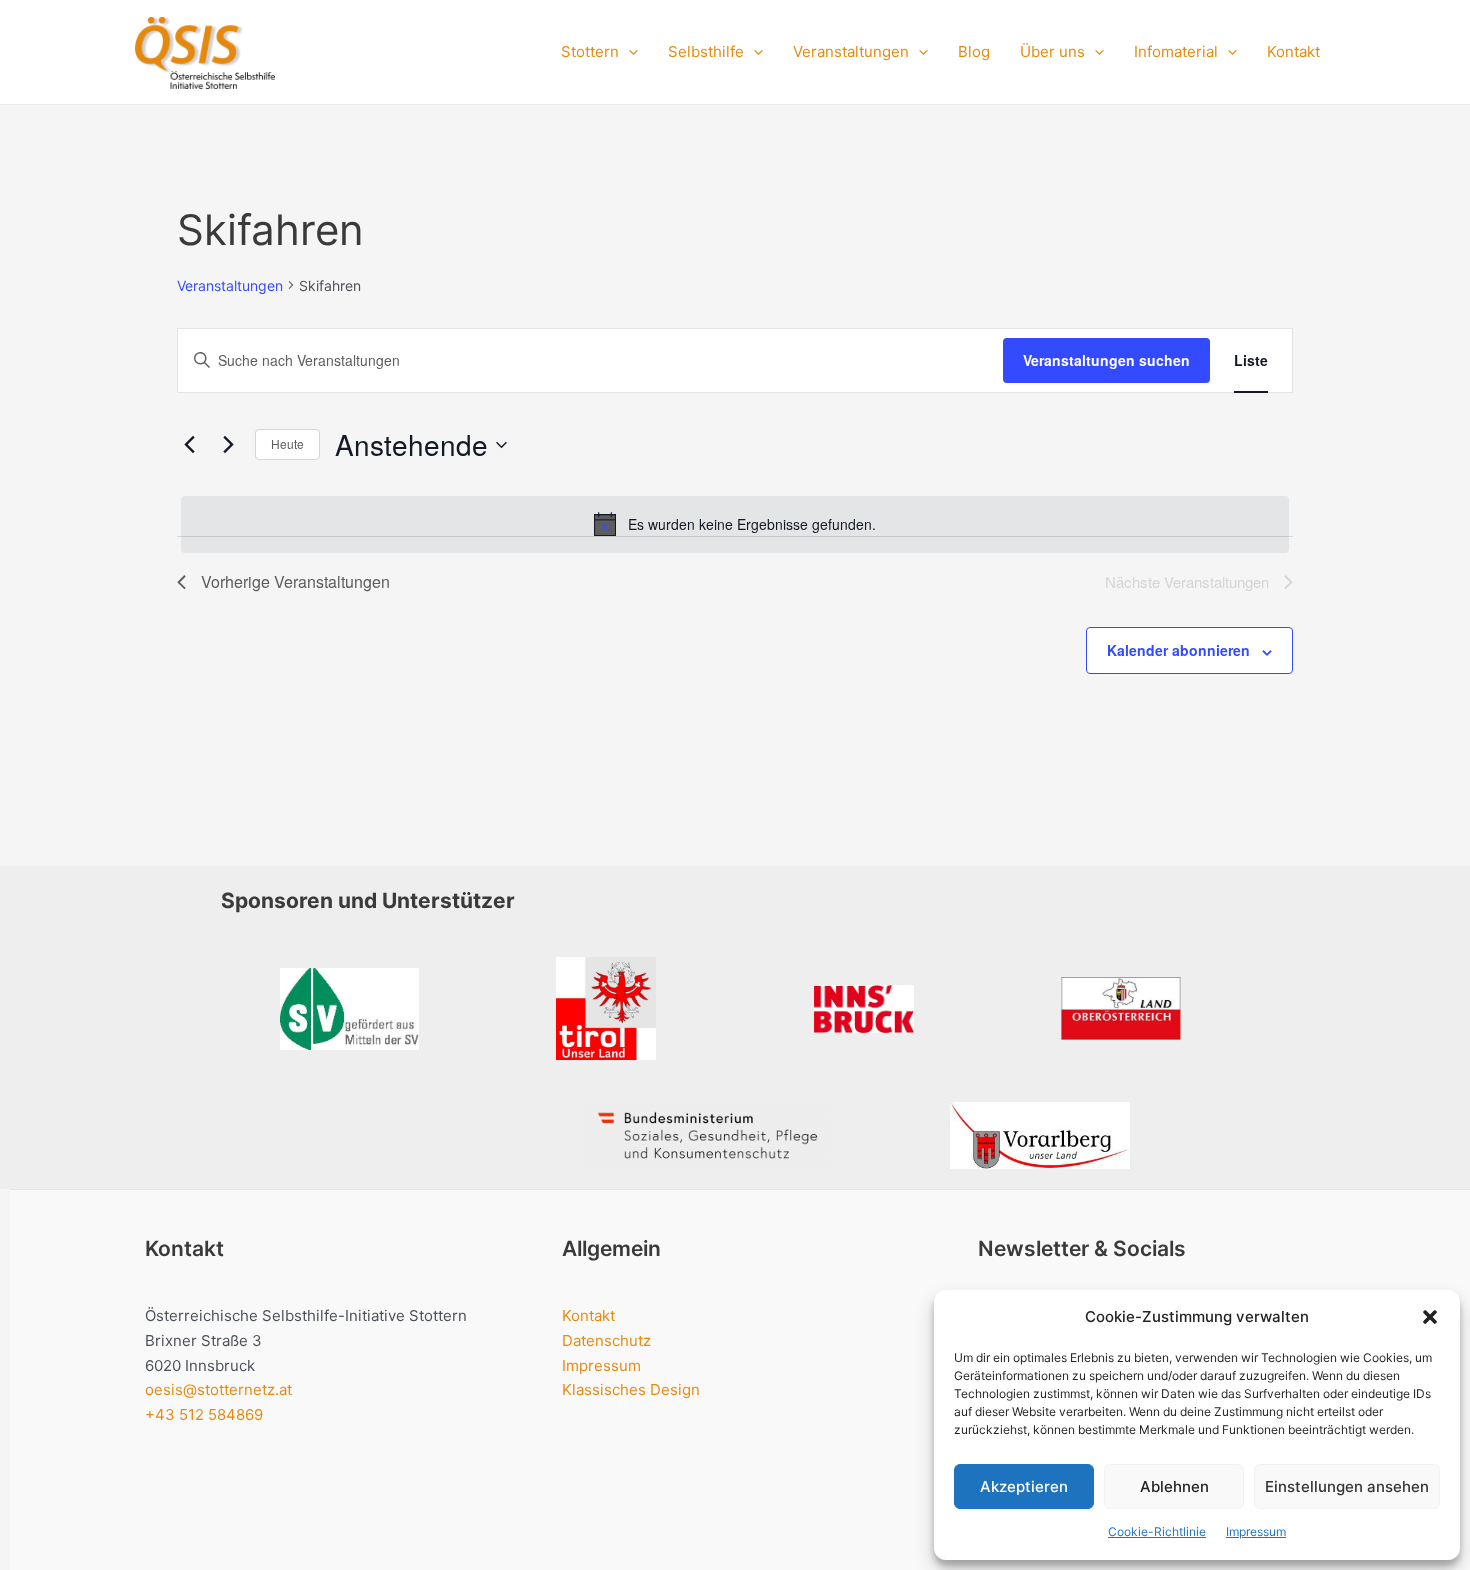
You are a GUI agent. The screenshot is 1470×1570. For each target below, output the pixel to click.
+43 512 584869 (204, 1414)
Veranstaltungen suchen (1106, 360)
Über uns (1052, 51)
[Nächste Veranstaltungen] (228, 445)
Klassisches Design (631, 1389)
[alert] (735, 524)
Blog (974, 51)
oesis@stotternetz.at (218, 1389)
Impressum (1256, 1531)
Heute (287, 443)
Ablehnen (1174, 1486)
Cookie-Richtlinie (1157, 1531)
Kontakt (1293, 51)
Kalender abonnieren (1178, 650)
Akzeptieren (1024, 1486)
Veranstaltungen (230, 285)
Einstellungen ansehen (1347, 1486)
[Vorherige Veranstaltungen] (189, 445)
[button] (1430, 1317)
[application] (628, 52)
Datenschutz (606, 1340)
